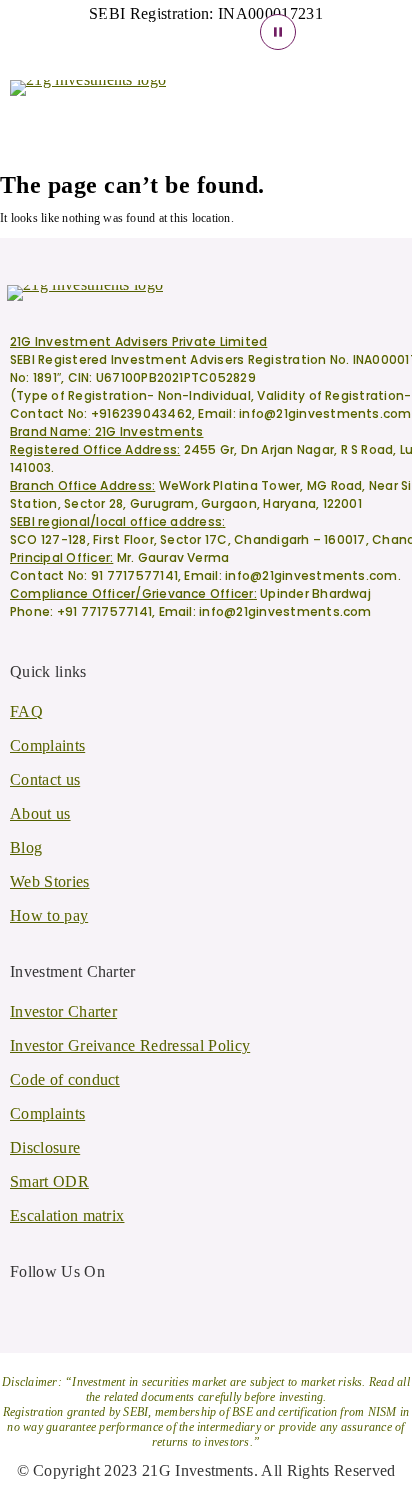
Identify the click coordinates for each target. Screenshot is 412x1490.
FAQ (26, 711)
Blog (26, 847)
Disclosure (45, 1147)
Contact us (45, 779)
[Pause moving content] (278, 32)
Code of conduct (65, 1079)
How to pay (49, 915)
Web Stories (50, 881)
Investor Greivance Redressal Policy (130, 1045)
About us (40, 813)
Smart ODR (49, 1181)
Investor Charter (63, 1011)
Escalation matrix (67, 1215)
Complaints (47, 745)
